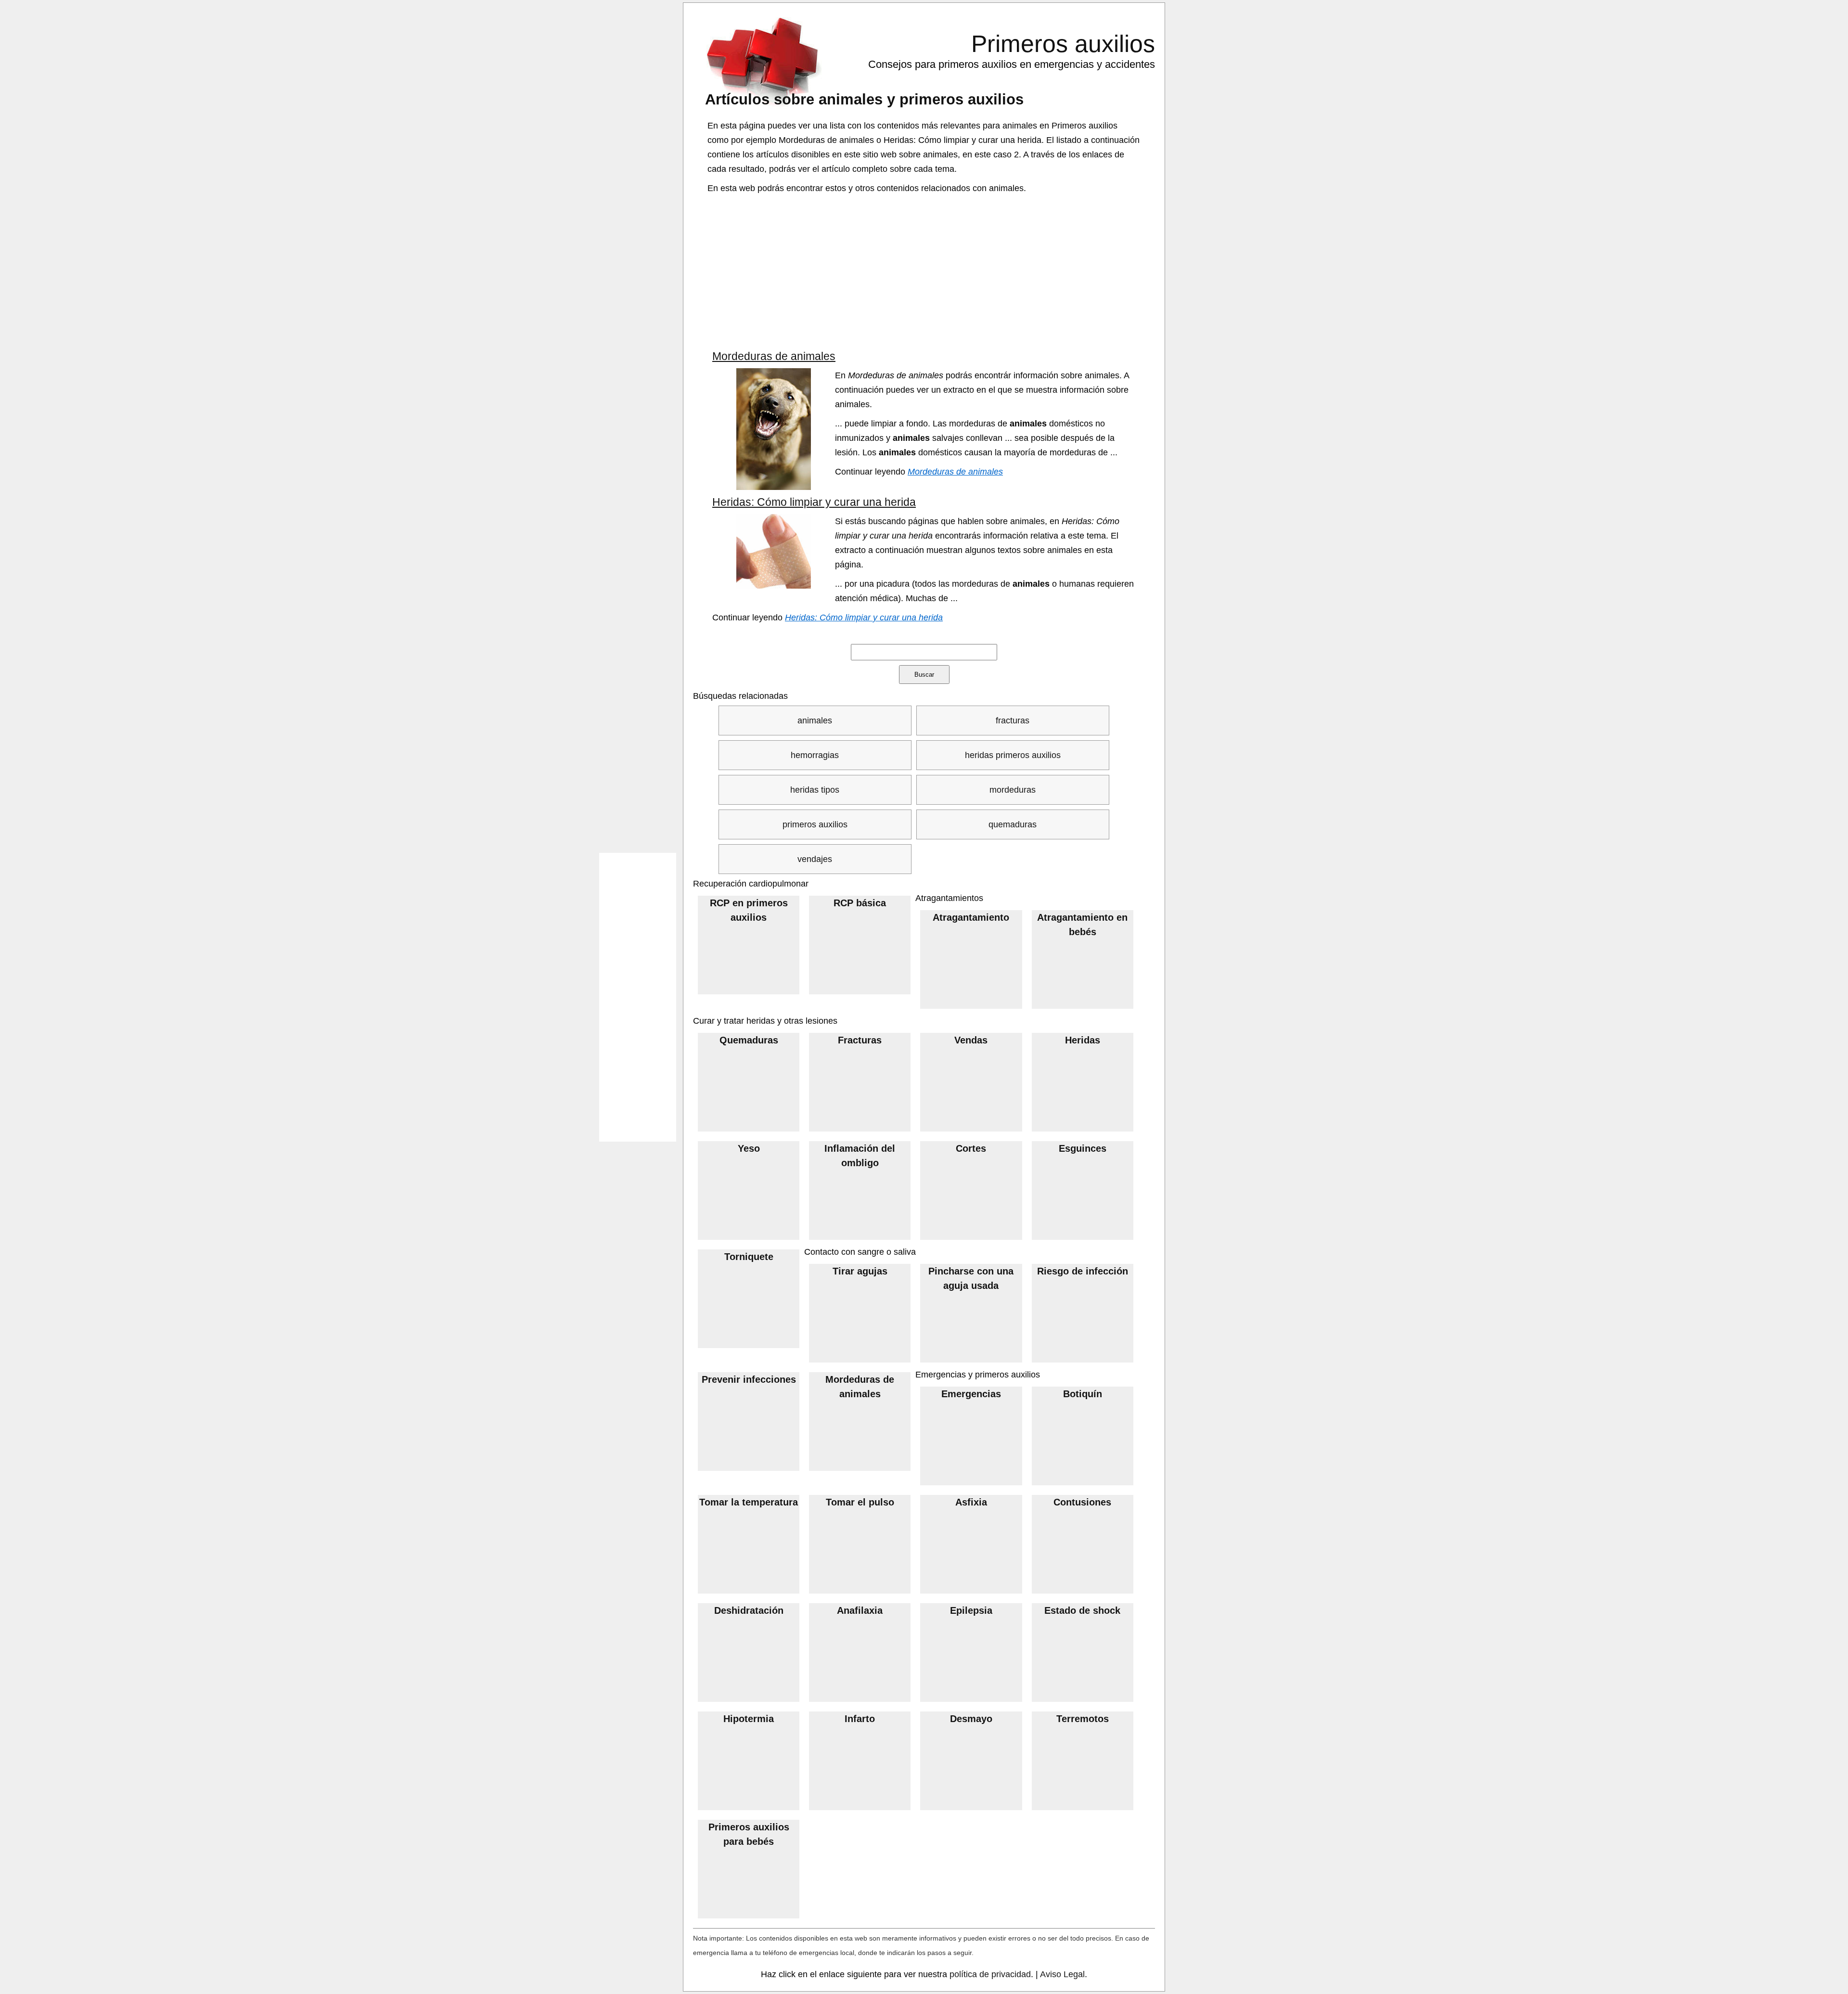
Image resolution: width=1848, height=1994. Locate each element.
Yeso (749, 1148)
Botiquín (1083, 1394)
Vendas (971, 1040)
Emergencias (971, 1394)
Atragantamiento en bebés (1082, 925)
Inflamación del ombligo (860, 1156)
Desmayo (971, 1719)
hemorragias (815, 755)
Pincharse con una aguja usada (971, 1278)
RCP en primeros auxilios (749, 910)
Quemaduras (749, 1040)
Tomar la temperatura (749, 1502)
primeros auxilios (815, 824)
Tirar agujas (860, 1271)
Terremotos (1083, 1719)
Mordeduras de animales (774, 356)
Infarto (860, 1719)
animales (815, 720)
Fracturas (860, 1040)
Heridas (1083, 1040)
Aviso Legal (1062, 1974)
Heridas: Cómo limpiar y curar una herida (814, 502)
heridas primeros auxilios (1013, 755)
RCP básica (860, 903)
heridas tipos (815, 790)
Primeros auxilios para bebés (749, 1834)
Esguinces (1083, 1148)
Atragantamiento (971, 917)
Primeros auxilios (1063, 44)
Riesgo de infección (1083, 1271)
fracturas (1013, 720)
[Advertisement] (925, 272)
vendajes (815, 859)
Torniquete (749, 1257)
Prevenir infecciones (749, 1379)
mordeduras (1013, 790)
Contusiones (1082, 1502)
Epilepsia (971, 1610)
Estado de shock (1082, 1610)
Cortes (971, 1148)
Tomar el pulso (860, 1502)
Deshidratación (749, 1610)
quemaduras (1013, 824)
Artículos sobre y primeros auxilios (864, 99)
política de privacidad (990, 1974)
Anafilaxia (860, 1610)
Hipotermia (749, 1719)
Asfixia (971, 1502)
